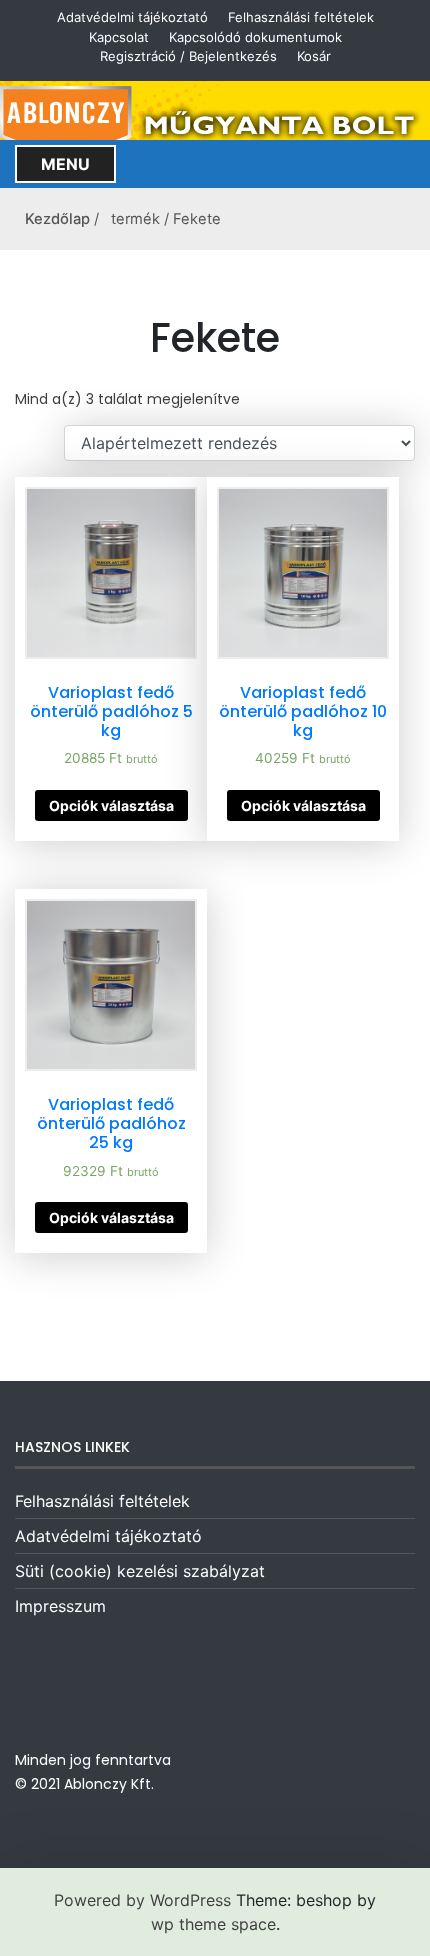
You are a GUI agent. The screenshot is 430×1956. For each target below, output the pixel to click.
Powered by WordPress (142, 1900)
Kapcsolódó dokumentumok (255, 37)
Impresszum (60, 1606)
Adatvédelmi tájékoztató (132, 17)
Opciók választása (111, 805)
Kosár (314, 56)
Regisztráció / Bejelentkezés (188, 56)
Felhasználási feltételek (301, 17)
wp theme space (213, 1924)
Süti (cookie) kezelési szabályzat (140, 1571)
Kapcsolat (119, 37)
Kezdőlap (57, 219)
